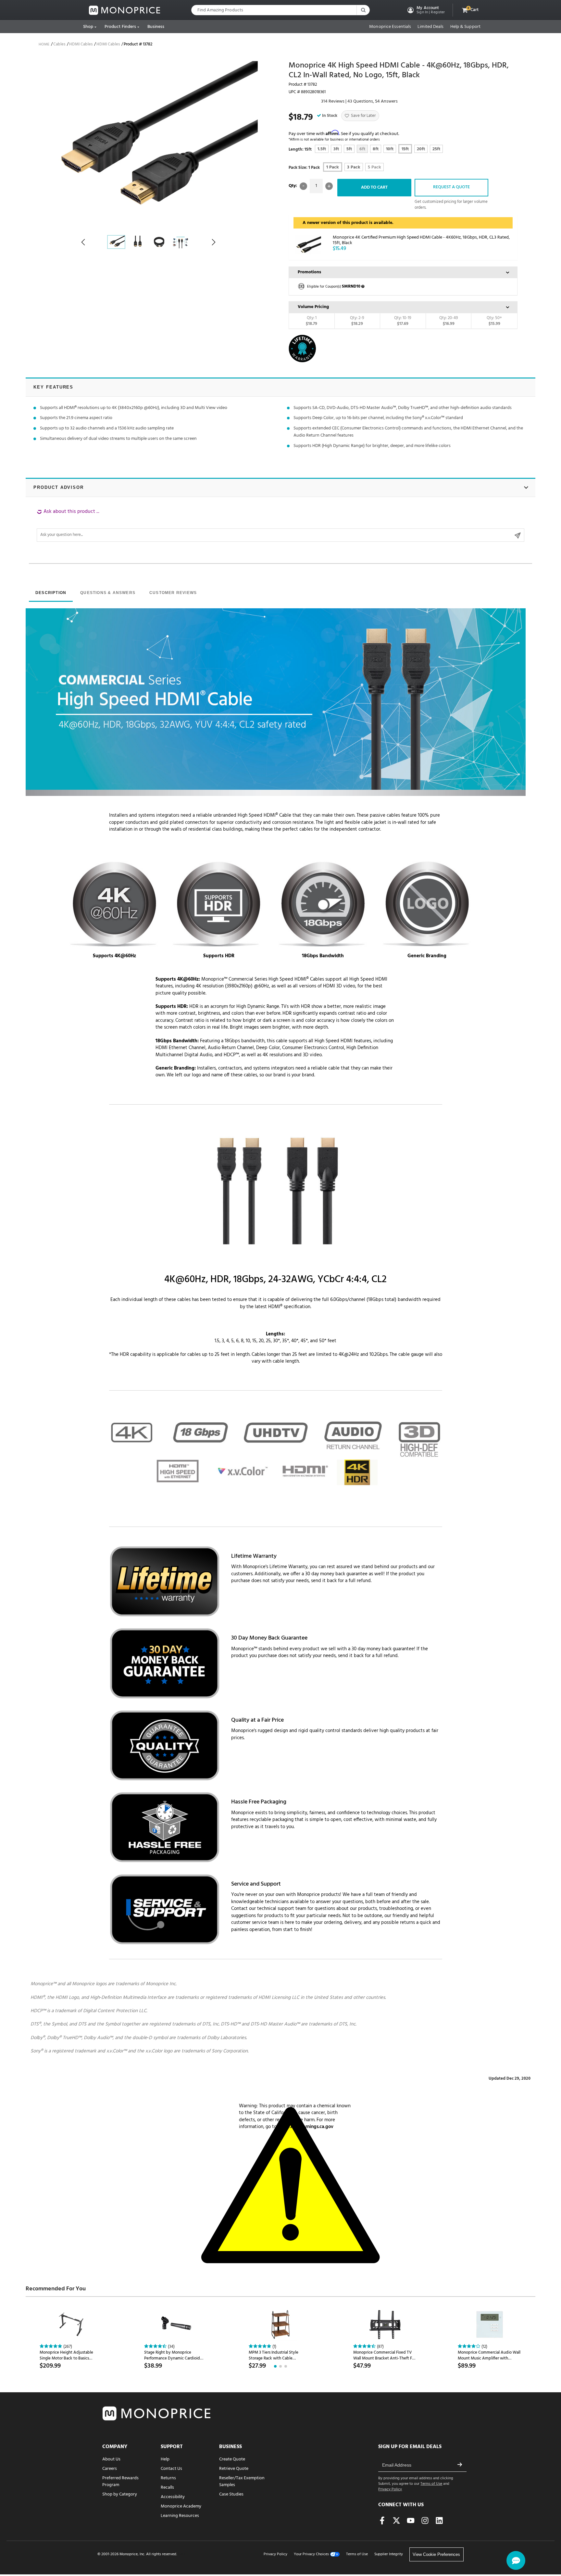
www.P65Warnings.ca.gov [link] (306, 2127)
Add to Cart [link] (374, 187)
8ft (376, 149)
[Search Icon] (363, 10)
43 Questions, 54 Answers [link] (373, 101)
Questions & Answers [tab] (108, 593)
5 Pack (374, 167)
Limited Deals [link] (430, 27)
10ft (390, 149)
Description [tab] (51, 593)
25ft (436, 149)
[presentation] (51, 593)
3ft (336, 149)
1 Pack (333, 167)
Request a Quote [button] (451, 187)
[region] (280, 525)
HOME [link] (44, 44)
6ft (362, 149)
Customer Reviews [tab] (173, 593)
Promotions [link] (309, 272)
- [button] (303, 186)
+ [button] (329, 186)
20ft (421, 149)
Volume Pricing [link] (313, 307)
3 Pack (354, 167)
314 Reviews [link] (333, 101)
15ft (405, 149)
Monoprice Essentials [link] (390, 27)
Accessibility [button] (173, 2497)
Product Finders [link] (120, 27)
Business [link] (156, 27)
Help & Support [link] (465, 27)
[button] (425, 10)
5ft (349, 149)
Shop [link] (88, 27)
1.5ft (322, 149)
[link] (125, 10)
